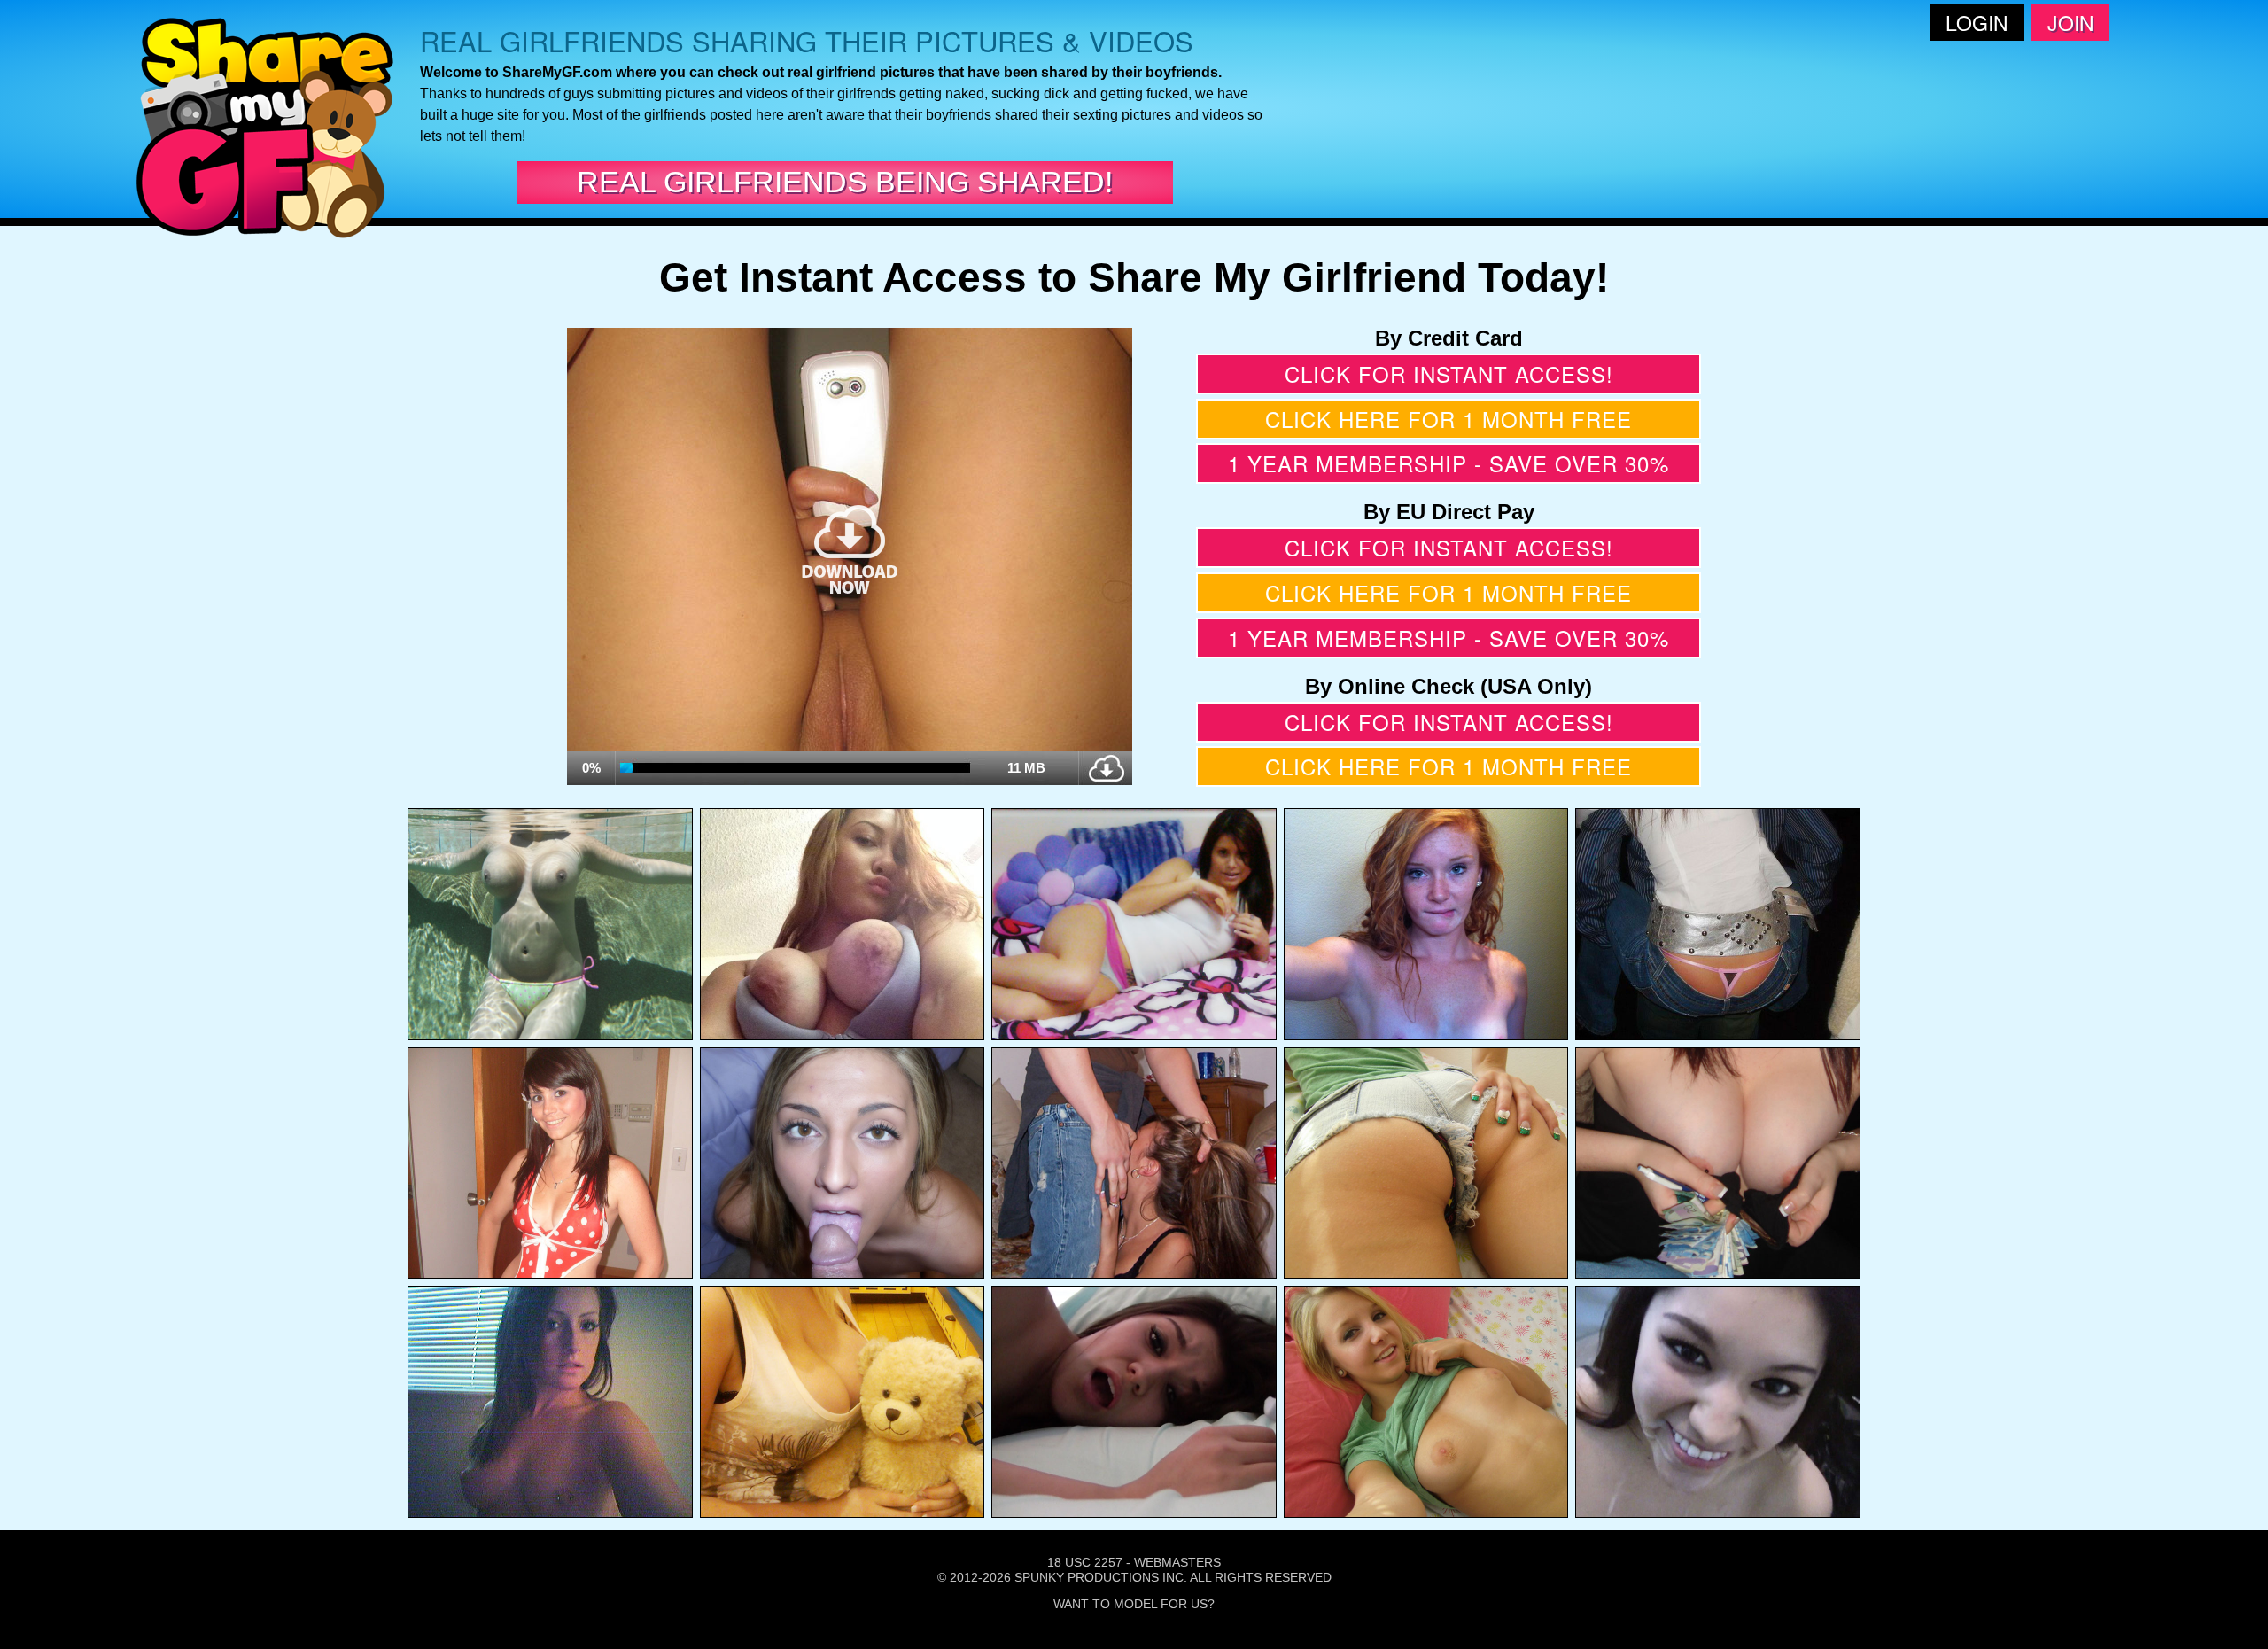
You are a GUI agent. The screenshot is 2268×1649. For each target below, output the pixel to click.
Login (1977, 23)
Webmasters (1177, 1562)
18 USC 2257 (1085, 1562)
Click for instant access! (1449, 373)
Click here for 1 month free (1449, 419)
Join (2071, 23)
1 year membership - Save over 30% (1449, 463)
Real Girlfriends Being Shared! (845, 182)
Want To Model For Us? (1134, 1604)
